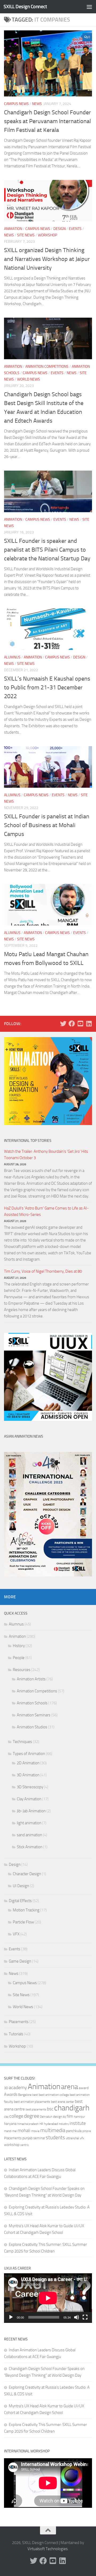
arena (69, 2087)
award (84, 2088)
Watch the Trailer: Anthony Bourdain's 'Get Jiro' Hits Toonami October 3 (46, 1155)
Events (75, 229)
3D (6, 2088)
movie (35, 2131)
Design (59, 229)
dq (64, 2117)
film (70, 2116)
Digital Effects (20, 1901)
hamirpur (79, 2117)
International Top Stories (28, 1141)
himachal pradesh (28, 2124)
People (19, 1658)
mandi (8, 2131)
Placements (19, 2022)
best (35, 2095)
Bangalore (25, 2095)
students (55, 2138)
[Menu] (89, 7)
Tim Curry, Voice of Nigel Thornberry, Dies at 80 (43, 1271)
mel (15, 2131)
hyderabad (51, 2124)
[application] (48, 2298)
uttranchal (73, 2138)
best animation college (54, 2095)
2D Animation (28, 1763)
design (57, 2117)
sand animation (29, 1835)
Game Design (20, 1961)
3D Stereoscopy (30, 1787)
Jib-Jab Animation (31, 1811)
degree (32, 2116)
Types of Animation (29, 1754)
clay (6, 2117)
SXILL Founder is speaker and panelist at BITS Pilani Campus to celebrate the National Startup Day (47, 550)
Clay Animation (29, 1799)
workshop (12, 2145)
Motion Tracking (26, 1910)
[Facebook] (72, 1024)
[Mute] (77, 2317)
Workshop (47, 235)
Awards (11, 2094)
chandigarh (72, 2108)
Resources (22, 1670)
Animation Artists (31, 1679)
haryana (10, 2124)
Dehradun (46, 2117)
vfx (82, 2138)
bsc (50, 2109)
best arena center (63, 2102)
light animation (29, 1823)
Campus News (16, 104)
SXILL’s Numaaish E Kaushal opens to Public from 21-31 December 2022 (47, 688)
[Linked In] (89, 1024)
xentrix (25, 2145)
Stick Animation (30, 1847)
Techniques (22, 1742)
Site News (26, 235)
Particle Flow (23, 1922)
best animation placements (32, 2102)
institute (78, 2123)
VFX (16, 1934)
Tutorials (16, 2034)
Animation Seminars (34, 1715)
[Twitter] (63, 1024)
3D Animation (28, 1775)
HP (41, 2124)
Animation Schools (32, 1703)
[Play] (11, 2317)
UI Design (21, 1886)
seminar (39, 2138)
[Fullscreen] (85, 2317)
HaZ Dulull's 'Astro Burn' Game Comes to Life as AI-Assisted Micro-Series (46, 1211)
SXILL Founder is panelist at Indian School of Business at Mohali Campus (47, 825)
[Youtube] (80, 1024)
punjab (27, 2138)
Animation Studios (32, 1727)
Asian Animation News (24, 1436)
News (37, 104)
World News (29, 379)
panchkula (74, 2131)
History (19, 1646)
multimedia (53, 2130)
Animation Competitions (47, 367)
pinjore (87, 2131)
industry (64, 2124)
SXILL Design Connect (25, 7)
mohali (24, 2130)
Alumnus (12, 657)
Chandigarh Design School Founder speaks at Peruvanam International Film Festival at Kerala (47, 121)
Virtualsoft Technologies (48, 2549)
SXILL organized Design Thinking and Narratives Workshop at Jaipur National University (47, 259)
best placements (36, 2109)
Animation (13, 229)
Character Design (27, 1874)
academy (18, 2088)
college (16, 2116)
